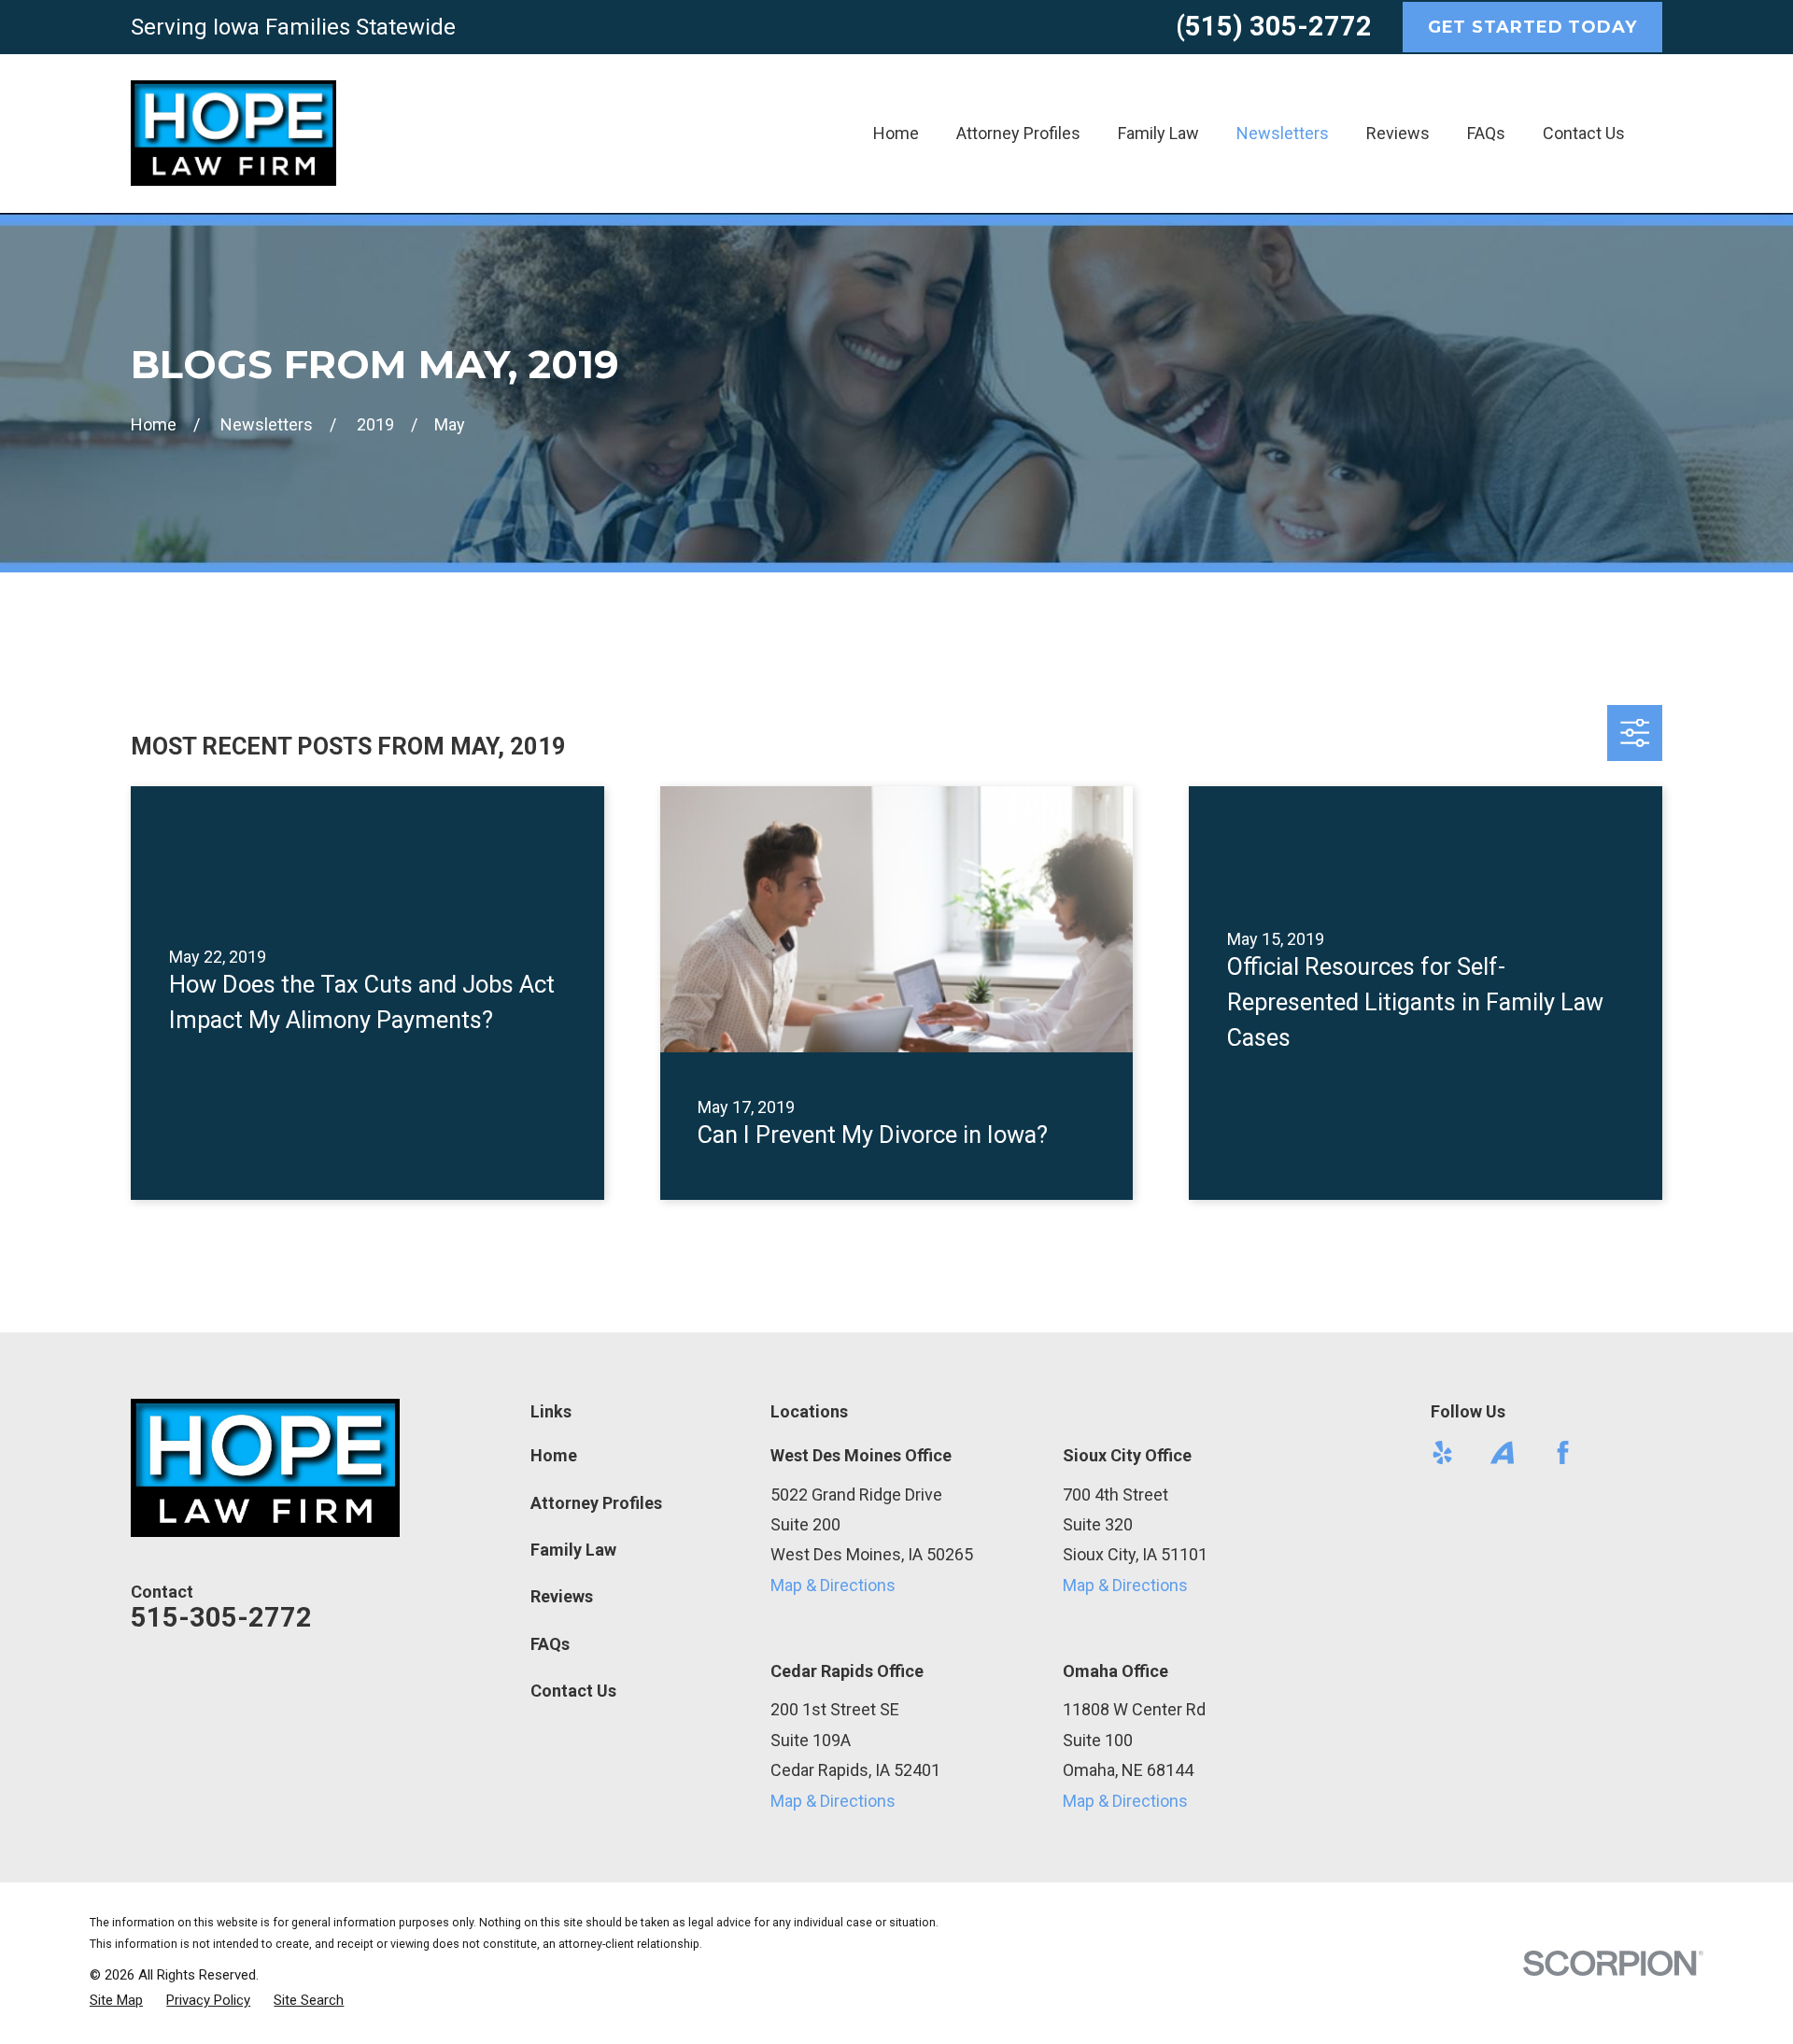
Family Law (573, 1550)
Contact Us (573, 1691)
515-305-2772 (221, 1617)
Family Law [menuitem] (1158, 133)
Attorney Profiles (596, 1503)
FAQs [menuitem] (1486, 133)
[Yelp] (1442, 1452)
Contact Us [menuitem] (1584, 133)
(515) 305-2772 (1274, 26)
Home (554, 1455)
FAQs (550, 1644)
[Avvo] (1502, 1452)
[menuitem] (116, 2001)
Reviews (562, 1596)
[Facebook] (1563, 1452)
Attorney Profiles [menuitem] (1018, 133)
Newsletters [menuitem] (1283, 133)
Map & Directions (833, 1585)
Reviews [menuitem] (1398, 133)
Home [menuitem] (896, 133)
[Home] (233, 133)
